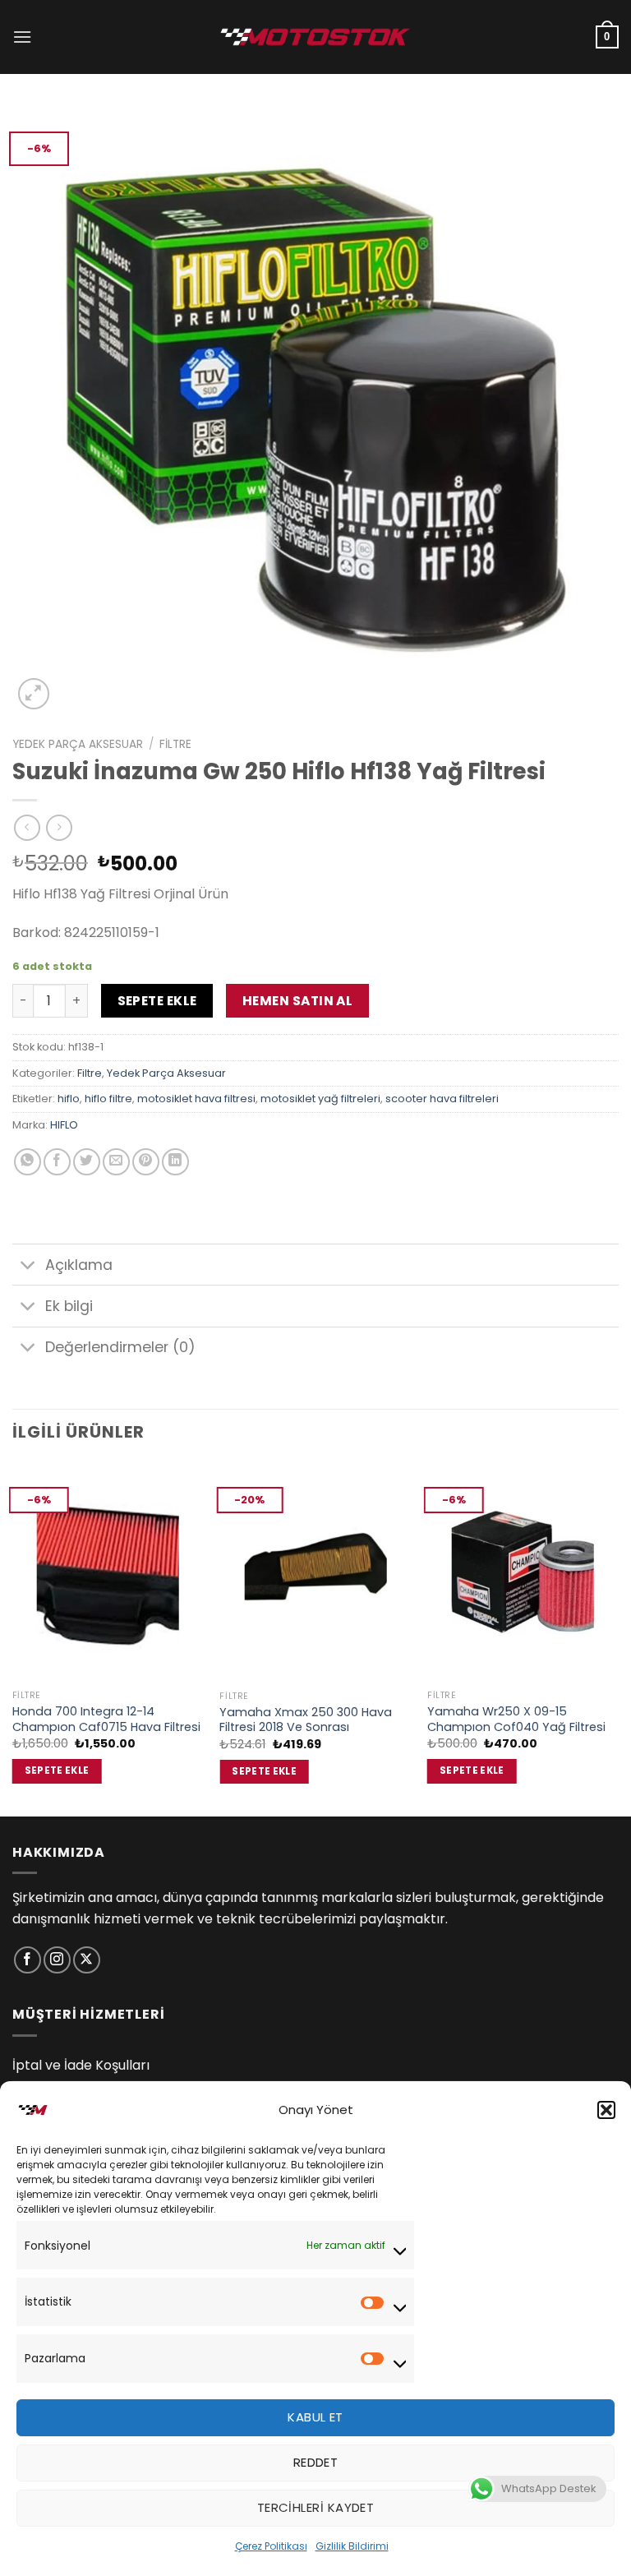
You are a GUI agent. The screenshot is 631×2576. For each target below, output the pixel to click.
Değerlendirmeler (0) (120, 1347)
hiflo (69, 1099)
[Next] (618, 1638)
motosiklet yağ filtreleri (320, 1099)
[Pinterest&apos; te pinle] (146, 1162)
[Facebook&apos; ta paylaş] (57, 1162)
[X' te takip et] (87, 1960)
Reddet (316, 2462)
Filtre (175, 744)
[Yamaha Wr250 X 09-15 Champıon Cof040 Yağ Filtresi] (523, 1572)
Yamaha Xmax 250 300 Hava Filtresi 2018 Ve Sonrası (306, 1720)
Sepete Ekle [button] (57, 1770)
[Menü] (22, 37)
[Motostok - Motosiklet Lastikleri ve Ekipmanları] (315, 37)
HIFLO (64, 1125)
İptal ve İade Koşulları (81, 2065)
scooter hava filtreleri (442, 1099)
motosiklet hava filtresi (196, 1099)
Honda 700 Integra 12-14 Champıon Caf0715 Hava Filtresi (106, 1719)
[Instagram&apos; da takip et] (57, 1960)
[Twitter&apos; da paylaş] (87, 1162)
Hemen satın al (298, 1001)
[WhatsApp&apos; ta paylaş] (28, 1162)
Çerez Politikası (271, 2546)
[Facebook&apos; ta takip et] (28, 1960)
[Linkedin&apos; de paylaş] (175, 1162)
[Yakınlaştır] (34, 694)
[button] (606, 2110)
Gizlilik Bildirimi (352, 2546)
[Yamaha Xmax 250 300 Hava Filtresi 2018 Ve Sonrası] (315, 1572)
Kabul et (315, 2417)
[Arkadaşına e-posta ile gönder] (116, 1162)
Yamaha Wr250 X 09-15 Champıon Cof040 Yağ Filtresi (516, 1719)
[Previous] (13, 1638)
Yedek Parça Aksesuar (78, 744)
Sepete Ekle (157, 1001)
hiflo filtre (108, 1099)
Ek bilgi (69, 1306)
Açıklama (79, 1265)
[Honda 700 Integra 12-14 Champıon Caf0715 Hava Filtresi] (108, 1572)
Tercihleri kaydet (316, 2507)
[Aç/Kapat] (28, 1266)
